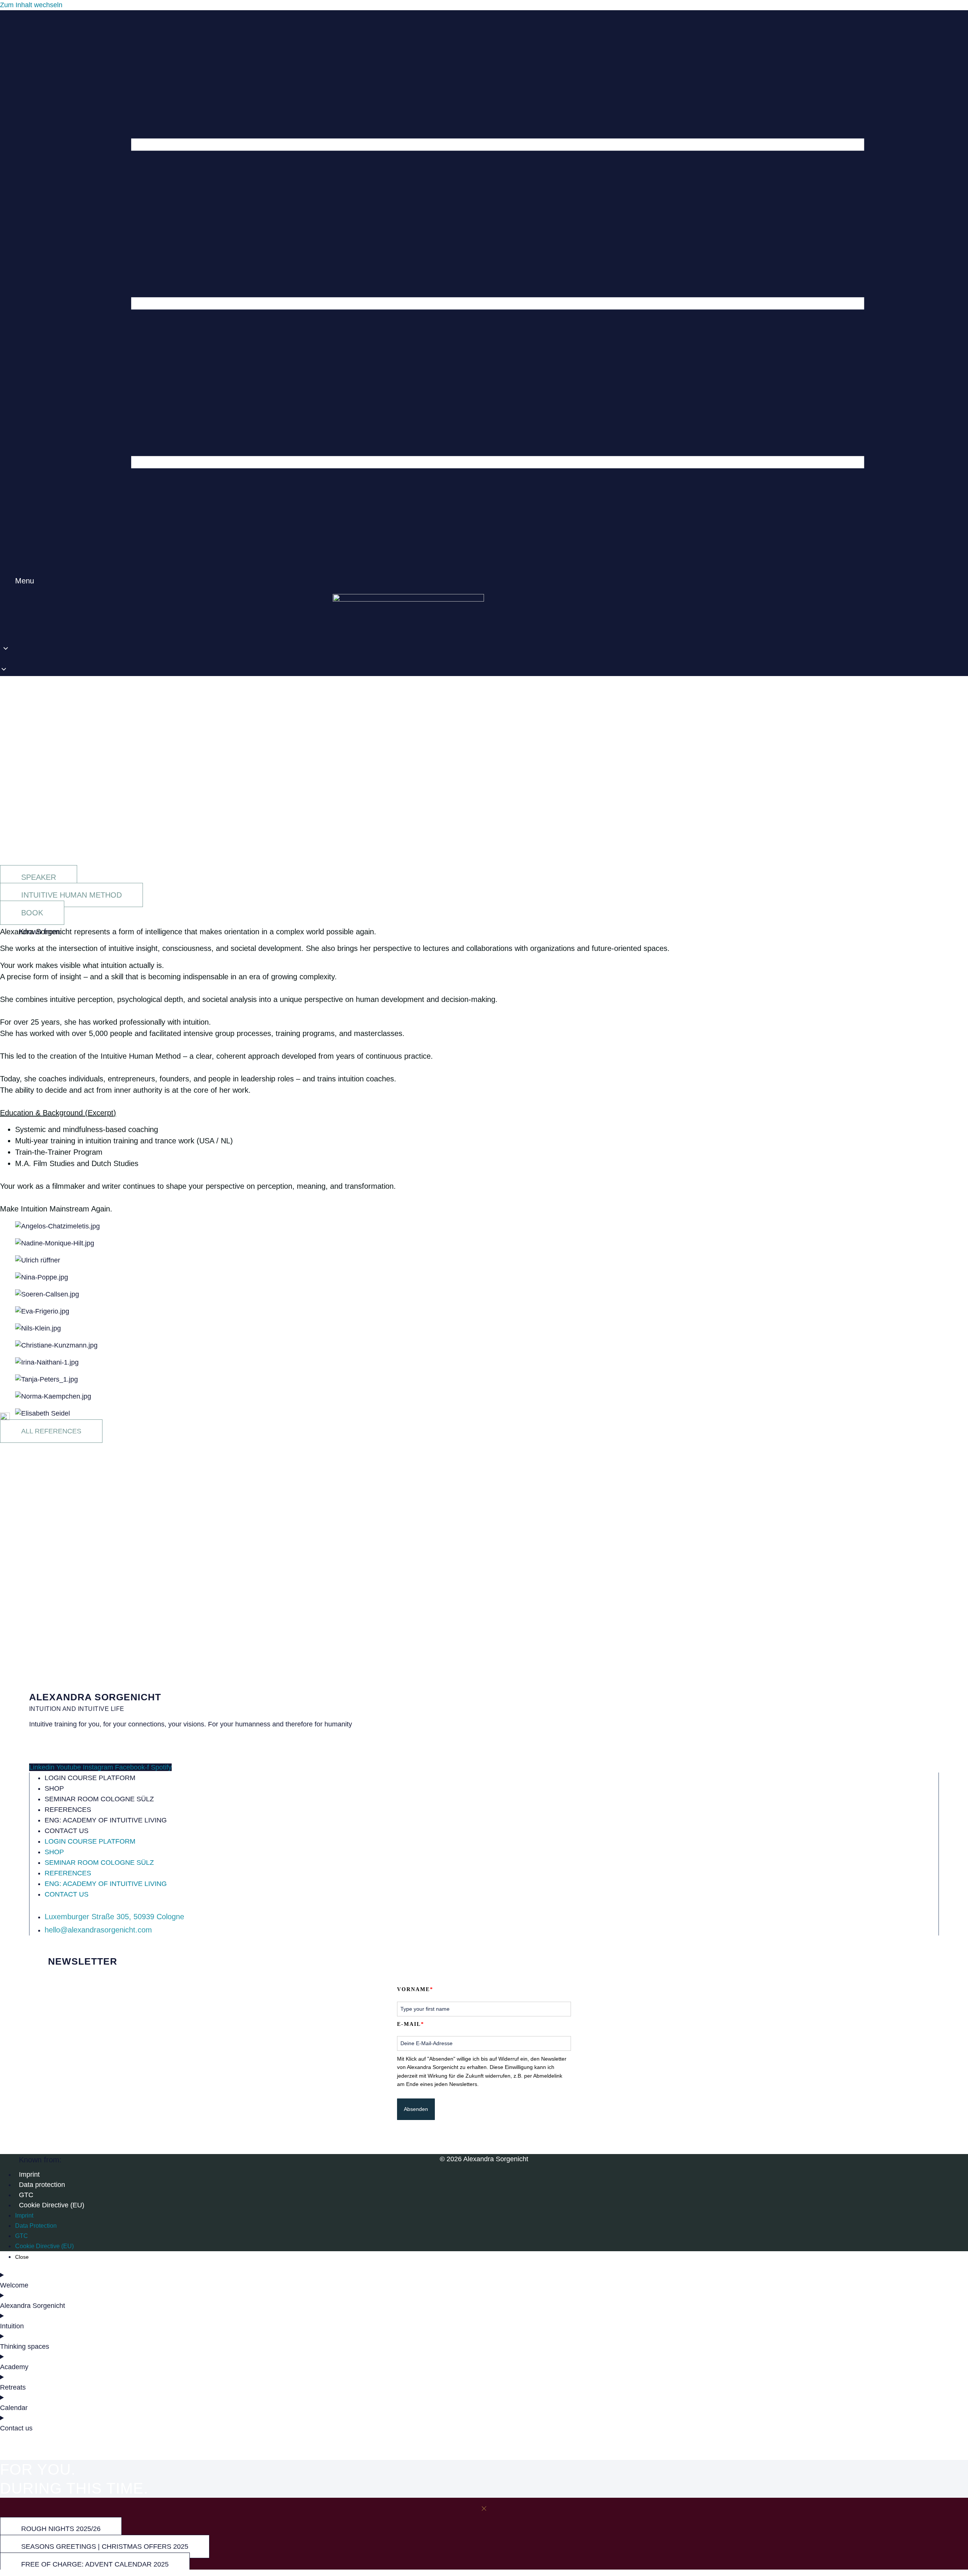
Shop (54, 1788)
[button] (17, 660)
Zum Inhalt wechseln (31, 5)
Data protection (42, 2185)
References (68, 1810)
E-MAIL (411, 2024)
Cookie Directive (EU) (52, 2205)
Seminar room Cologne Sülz (99, 1799)
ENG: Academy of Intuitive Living (106, 1820)
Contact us (67, 1831)
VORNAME (415, 1989)
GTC (26, 2195)
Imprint (29, 2174)
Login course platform (90, 1778)
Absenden (416, 2109)
